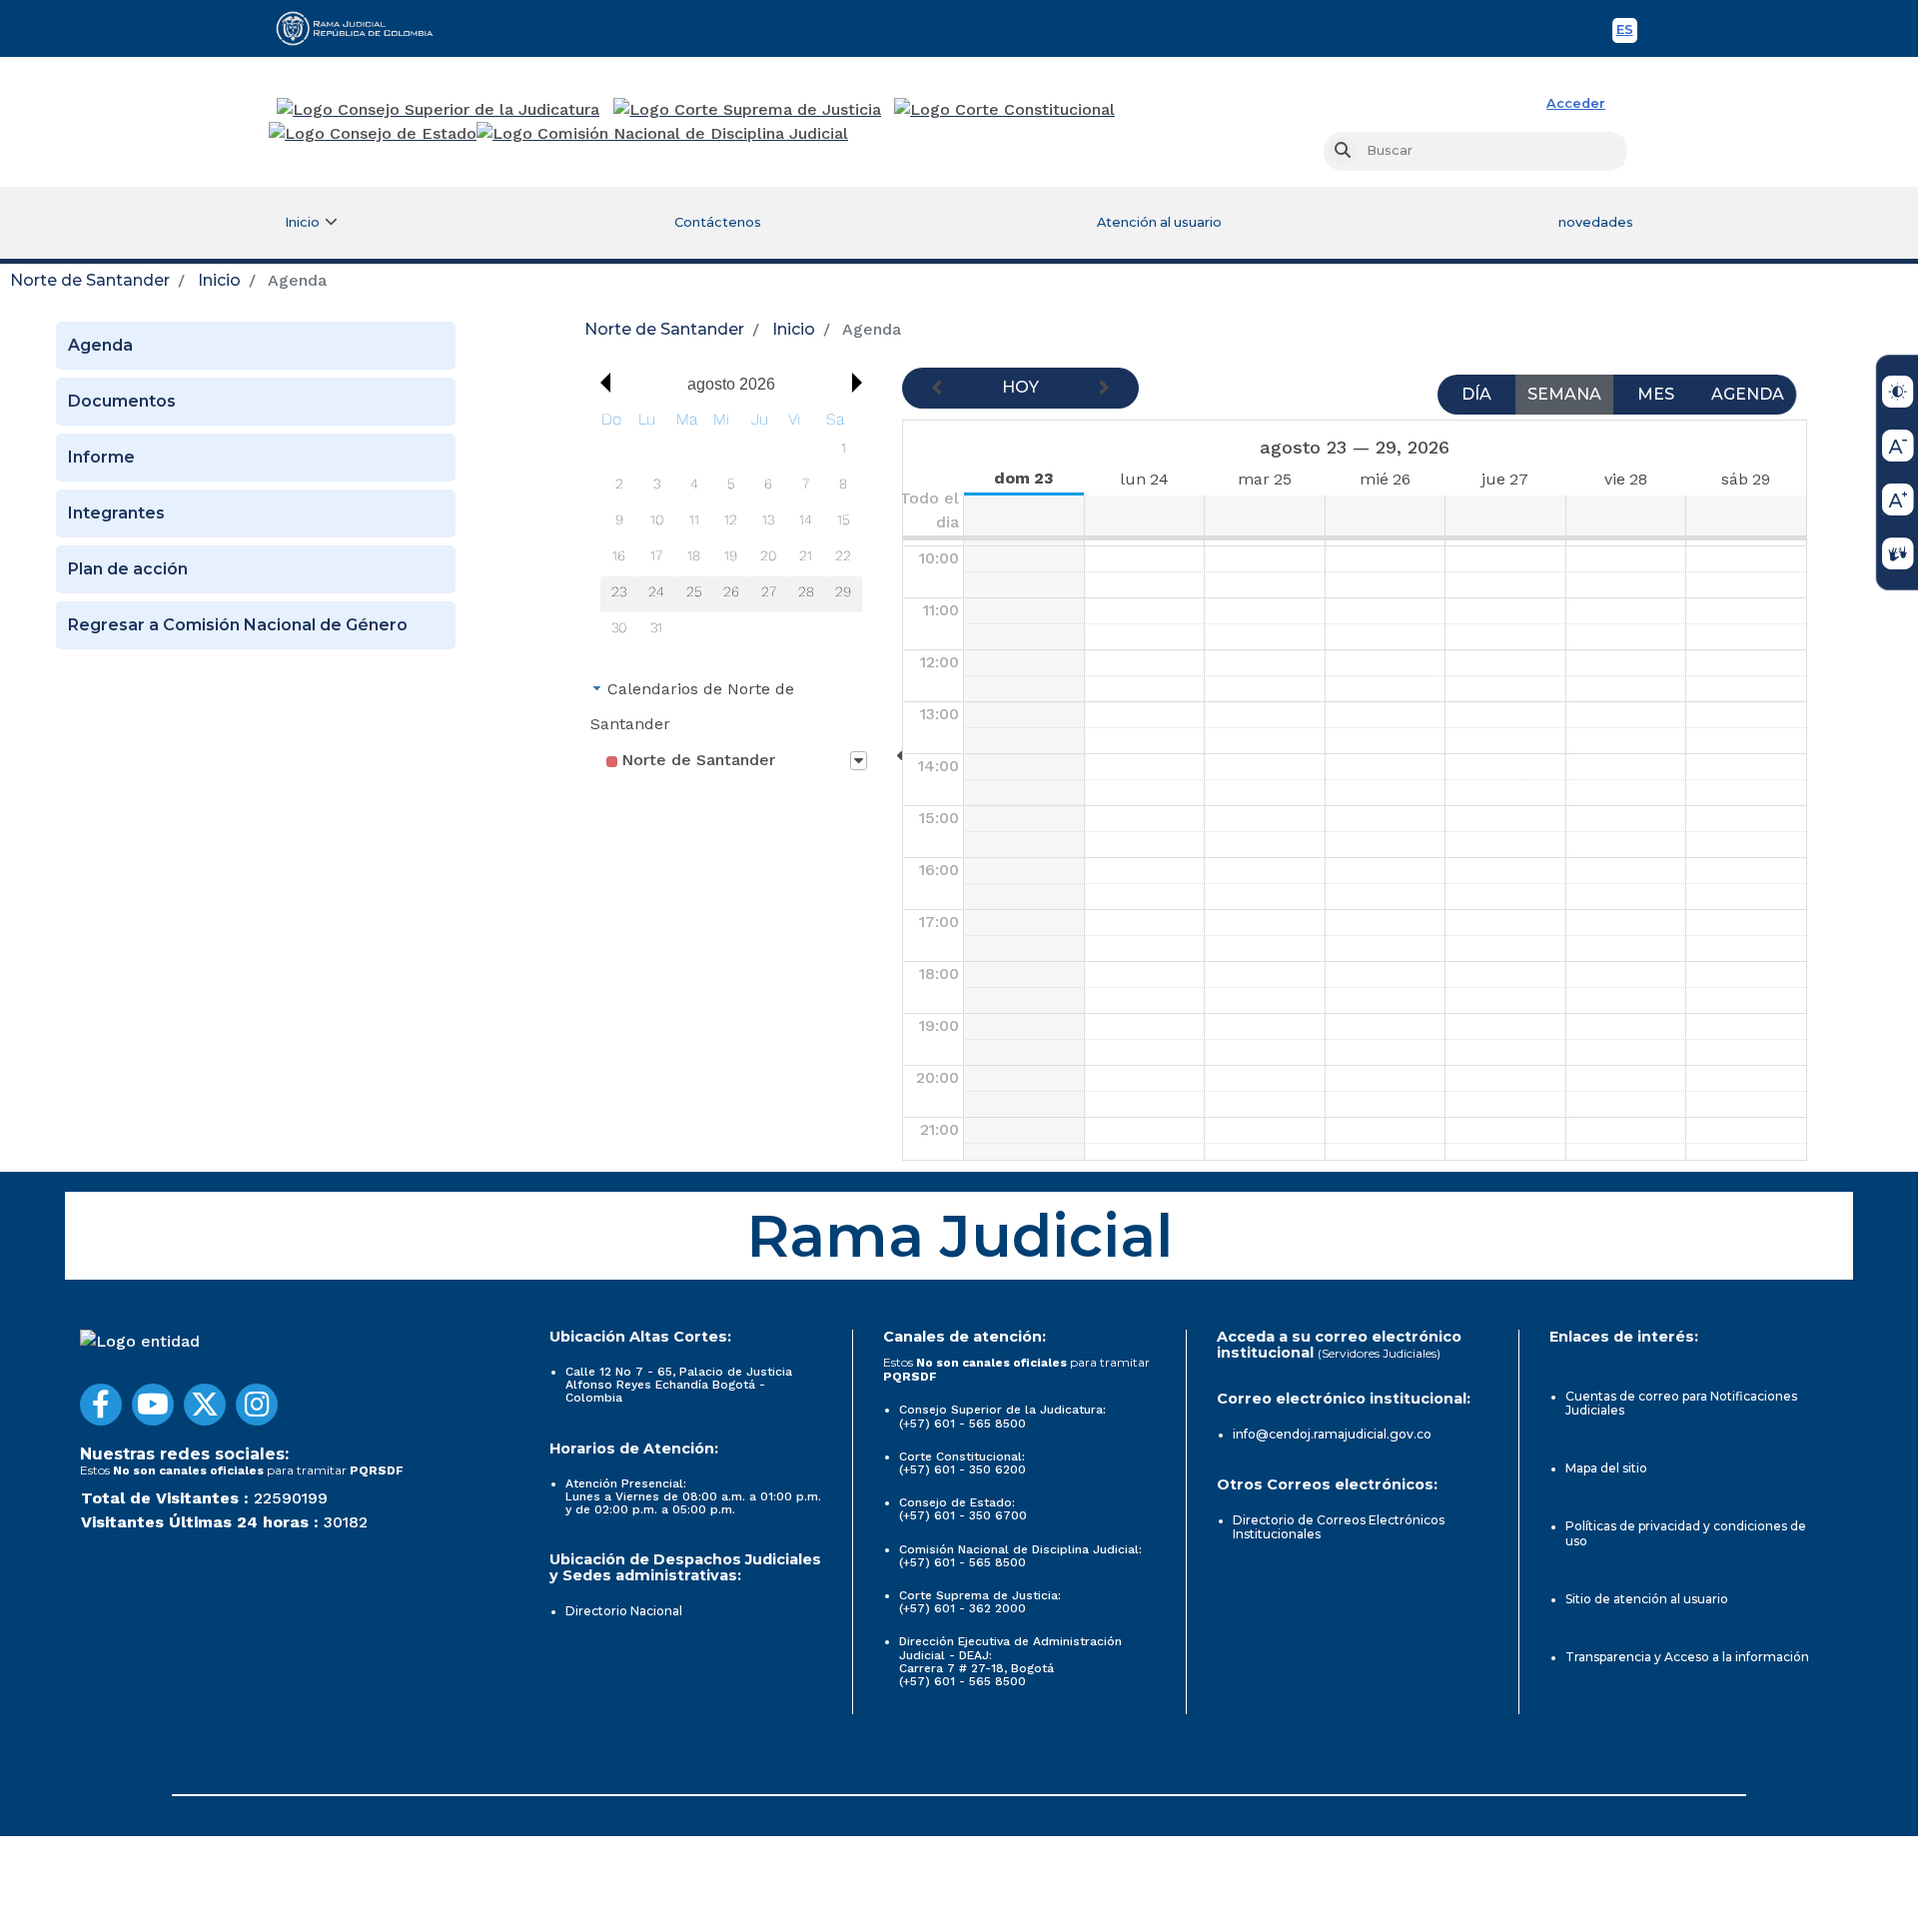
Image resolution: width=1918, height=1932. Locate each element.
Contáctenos (718, 222)
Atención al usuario (1159, 222)
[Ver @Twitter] (205, 1405)
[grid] (731, 527)
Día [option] (1476, 394)
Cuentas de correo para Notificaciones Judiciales (1681, 1403)
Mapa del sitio (1606, 1468)
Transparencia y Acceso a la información (1687, 1657)
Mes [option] (1656, 394)
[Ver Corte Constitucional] (1005, 110)
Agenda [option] (1748, 394)
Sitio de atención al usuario (1647, 1599)
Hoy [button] (1020, 387)
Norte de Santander (90, 280)
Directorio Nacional (624, 1611)
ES (1627, 32)
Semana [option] (1564, 394)
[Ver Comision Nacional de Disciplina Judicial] (662, 134)
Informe (101, 457)
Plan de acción (128, 569)
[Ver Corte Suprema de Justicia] (748, 110)
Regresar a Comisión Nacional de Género (238, 625)
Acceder (1576, 103)
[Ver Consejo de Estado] (373, 134)
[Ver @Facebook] (101, 1405)
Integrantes (116, 513)
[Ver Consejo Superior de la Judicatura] (438, 110)
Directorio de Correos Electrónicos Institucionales (1339, 1527)
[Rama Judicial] (364, 28)
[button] (600, 383)
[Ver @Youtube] (153, 1405)
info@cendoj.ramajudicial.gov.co (1332, 1434)
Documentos (122, 401)
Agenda (100, 345)
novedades (1596, 222)
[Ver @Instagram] (257, 1405)
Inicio (219, 280)
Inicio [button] (302, 222)
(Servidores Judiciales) (1379, 1353)
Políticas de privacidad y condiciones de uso (1686, 1533)
